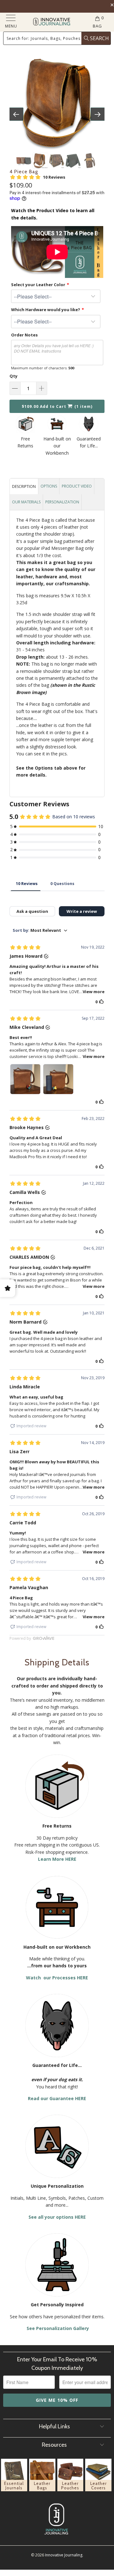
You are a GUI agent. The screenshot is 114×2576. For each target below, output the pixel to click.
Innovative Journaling (64, 2555)
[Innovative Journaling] (51, 22)
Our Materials (26, 502)
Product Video (77, 486)
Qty (13, 376)
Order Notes (24, 335)
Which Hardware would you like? (46, 310)
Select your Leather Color (38, 285)
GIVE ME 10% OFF (57, 2400)
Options (49, 486)
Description (24, 486)
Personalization (62, 502)
